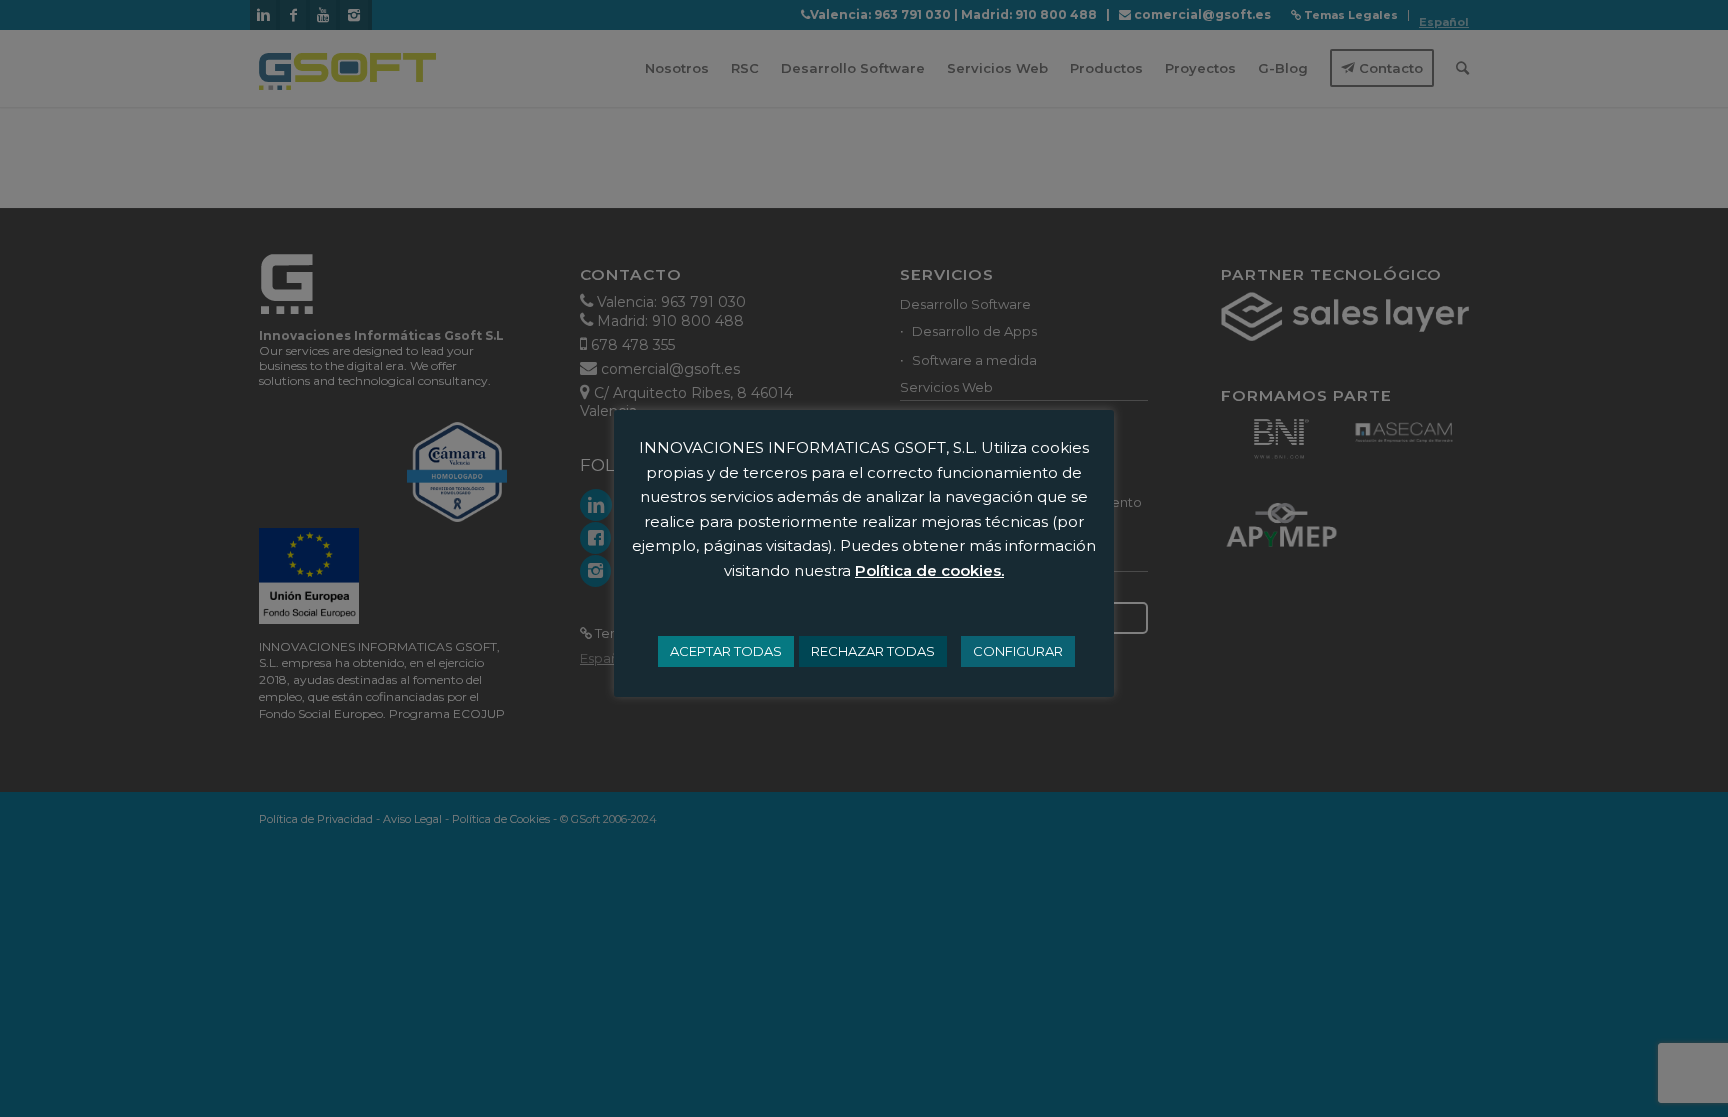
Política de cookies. (929, 570)
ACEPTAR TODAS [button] (726, 651)
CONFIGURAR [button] (1018, 651)
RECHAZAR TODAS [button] (873, 651)
